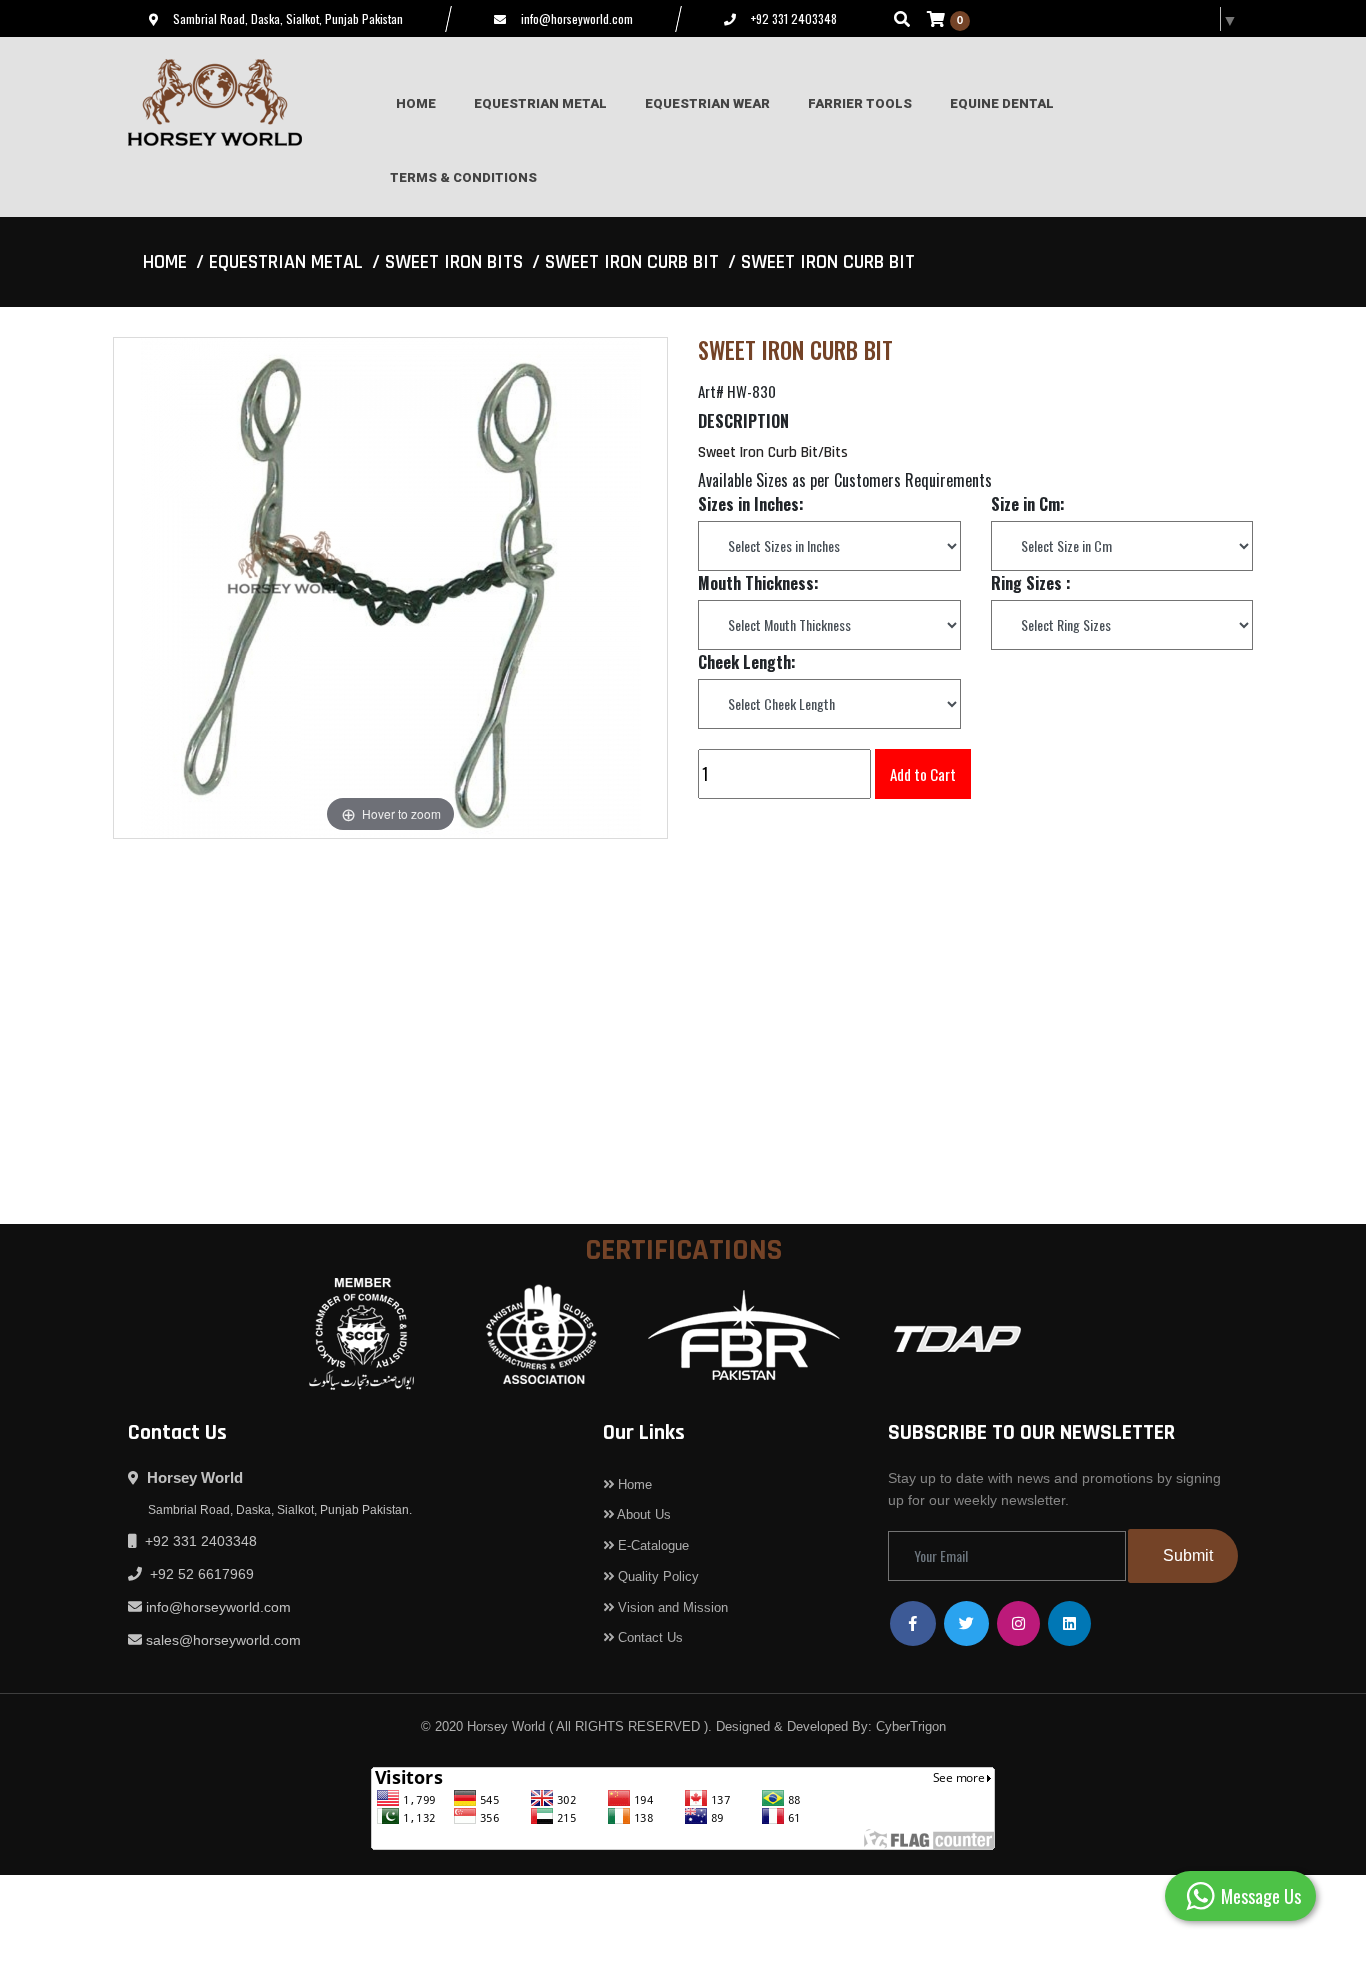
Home (165, 262)
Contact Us (648, 1637)
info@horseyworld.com (577, 18)
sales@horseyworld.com (223, 1640)
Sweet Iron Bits (454, 262)
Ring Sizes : (1031, 583)
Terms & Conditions (463, 177)
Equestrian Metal (286, 262)
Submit (1188, 1555)
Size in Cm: (1028, 504)
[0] (936, 18)
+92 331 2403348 (794, 18)
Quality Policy (656, 1576)
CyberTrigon (911, 1726)
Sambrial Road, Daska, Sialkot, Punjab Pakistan (288, 18)
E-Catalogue (651, 1545)
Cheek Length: (747, 662)
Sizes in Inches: (751, 504)
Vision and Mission (671, 1607)
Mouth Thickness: (758, 583)
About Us (642, 1514)
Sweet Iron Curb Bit (632, 262)
